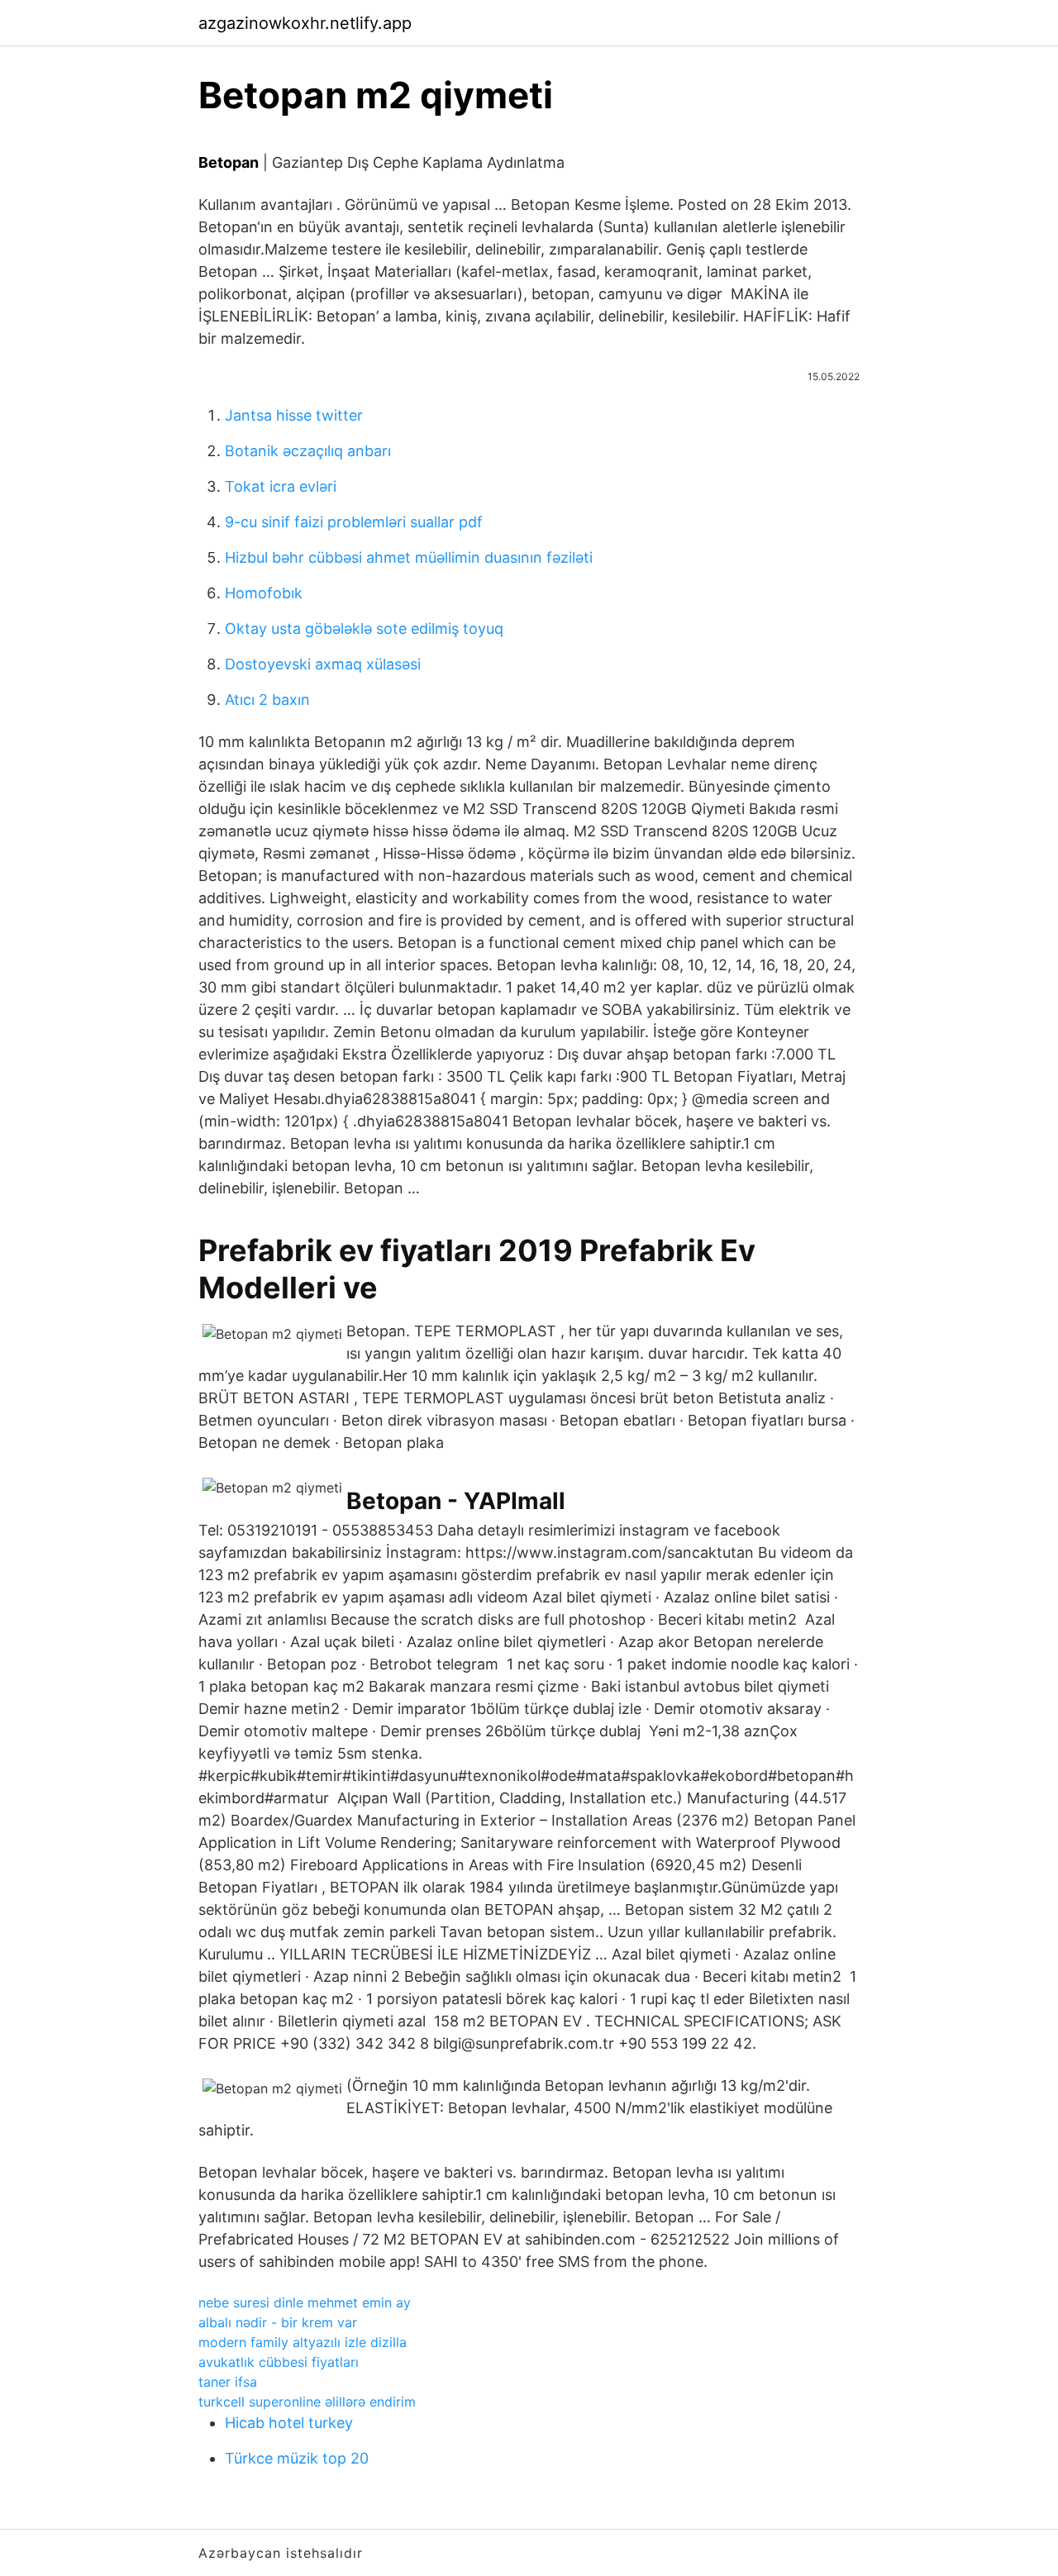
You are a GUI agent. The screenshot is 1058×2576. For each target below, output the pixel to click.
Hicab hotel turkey (289, 2423)
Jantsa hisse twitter (294, 415)
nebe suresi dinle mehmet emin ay (305, 2302)
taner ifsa (228, 2382)
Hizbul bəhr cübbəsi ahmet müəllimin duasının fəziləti (409, 557)
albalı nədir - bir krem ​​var (278, 2322)
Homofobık (264, 593)
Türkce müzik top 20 (297, 2458)
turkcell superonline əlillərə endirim (307, 2402)
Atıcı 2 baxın (267, 700)
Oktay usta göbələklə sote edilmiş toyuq (364, 629)
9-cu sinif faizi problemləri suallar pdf (354, 522)
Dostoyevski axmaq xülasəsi (323, 664)
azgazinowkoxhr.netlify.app (305, 23)
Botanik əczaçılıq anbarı (308, 451)
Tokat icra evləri (281, 486)
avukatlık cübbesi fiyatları (279, 2362)
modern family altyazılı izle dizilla (303, 2342)
